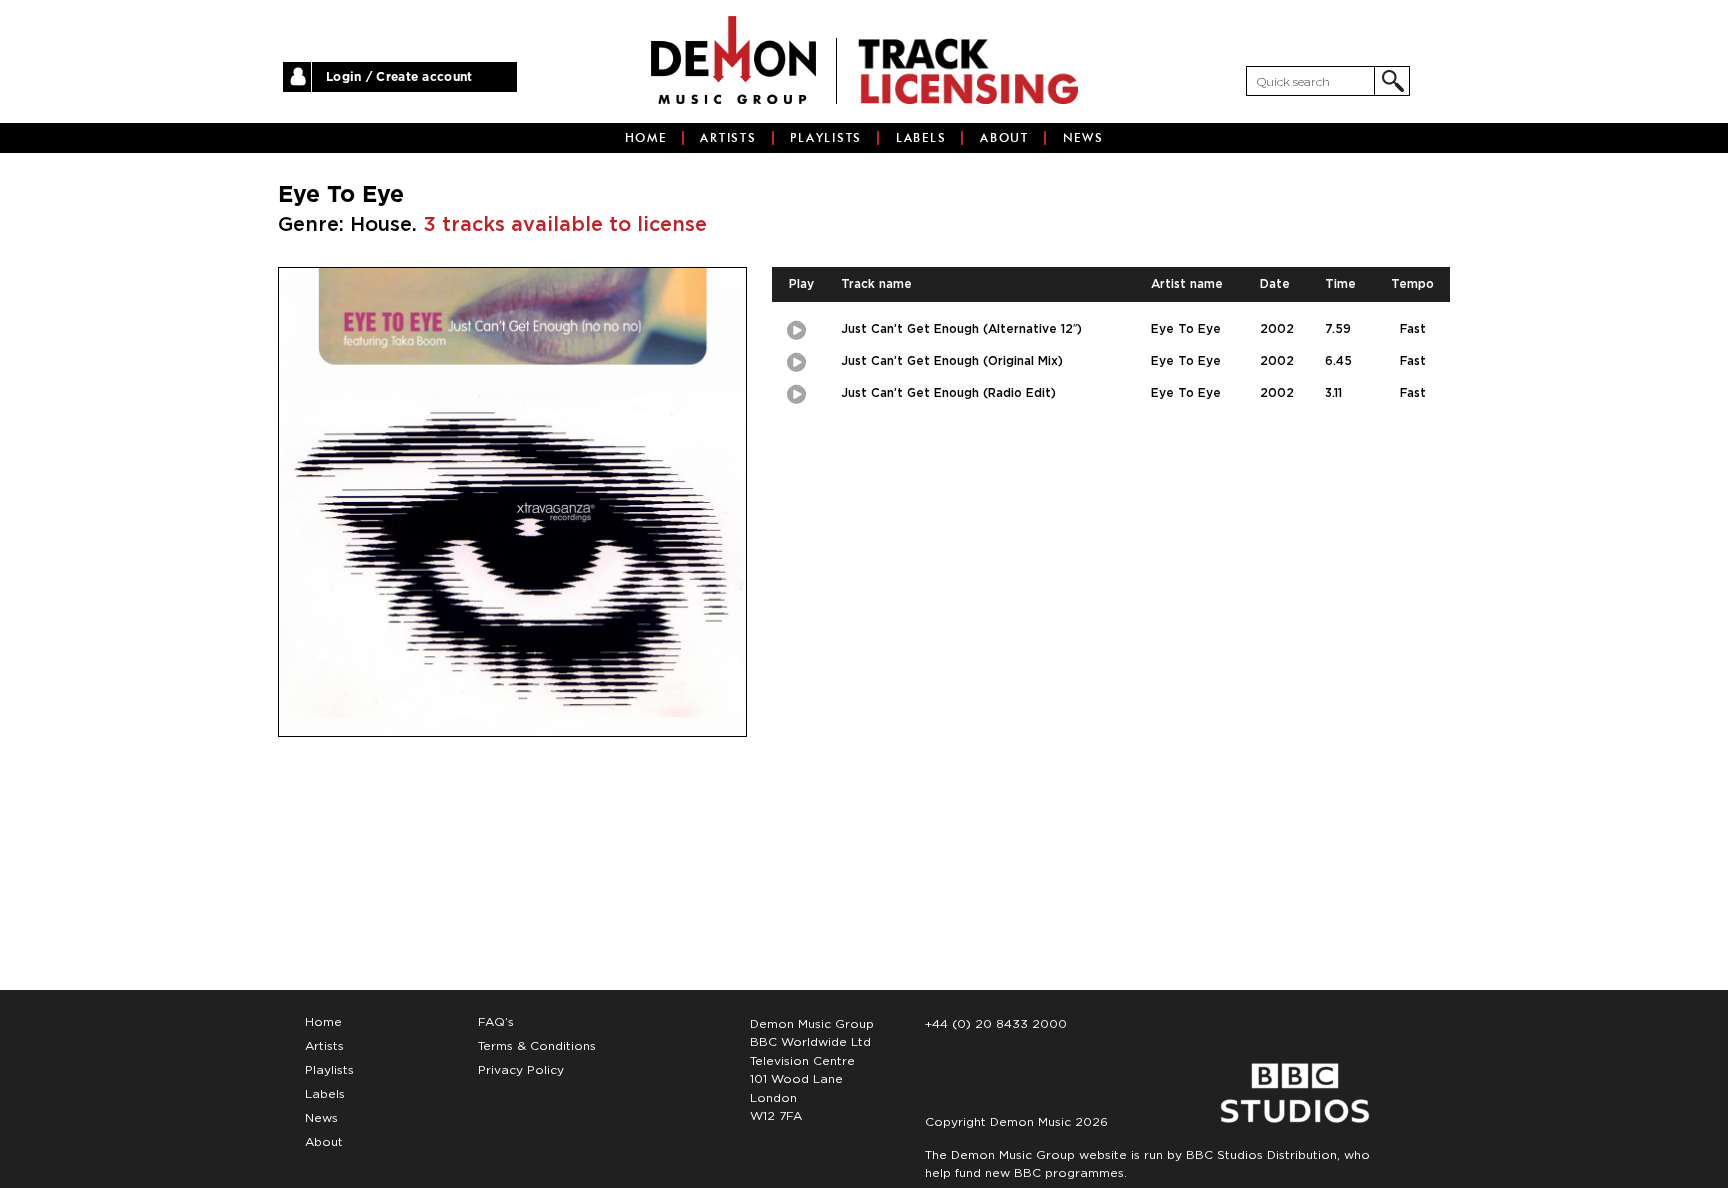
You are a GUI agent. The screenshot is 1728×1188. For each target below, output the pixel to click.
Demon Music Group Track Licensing (733, 60)
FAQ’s (496, 1022)
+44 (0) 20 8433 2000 (996, 1024)
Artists (728, 138)
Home (646, 138)
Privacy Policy (521, 1070)
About (1004, 138)
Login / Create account (399, 77)
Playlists (826, 138)
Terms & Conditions (537, 1046)
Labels (921, 138)
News (1083, 138)
